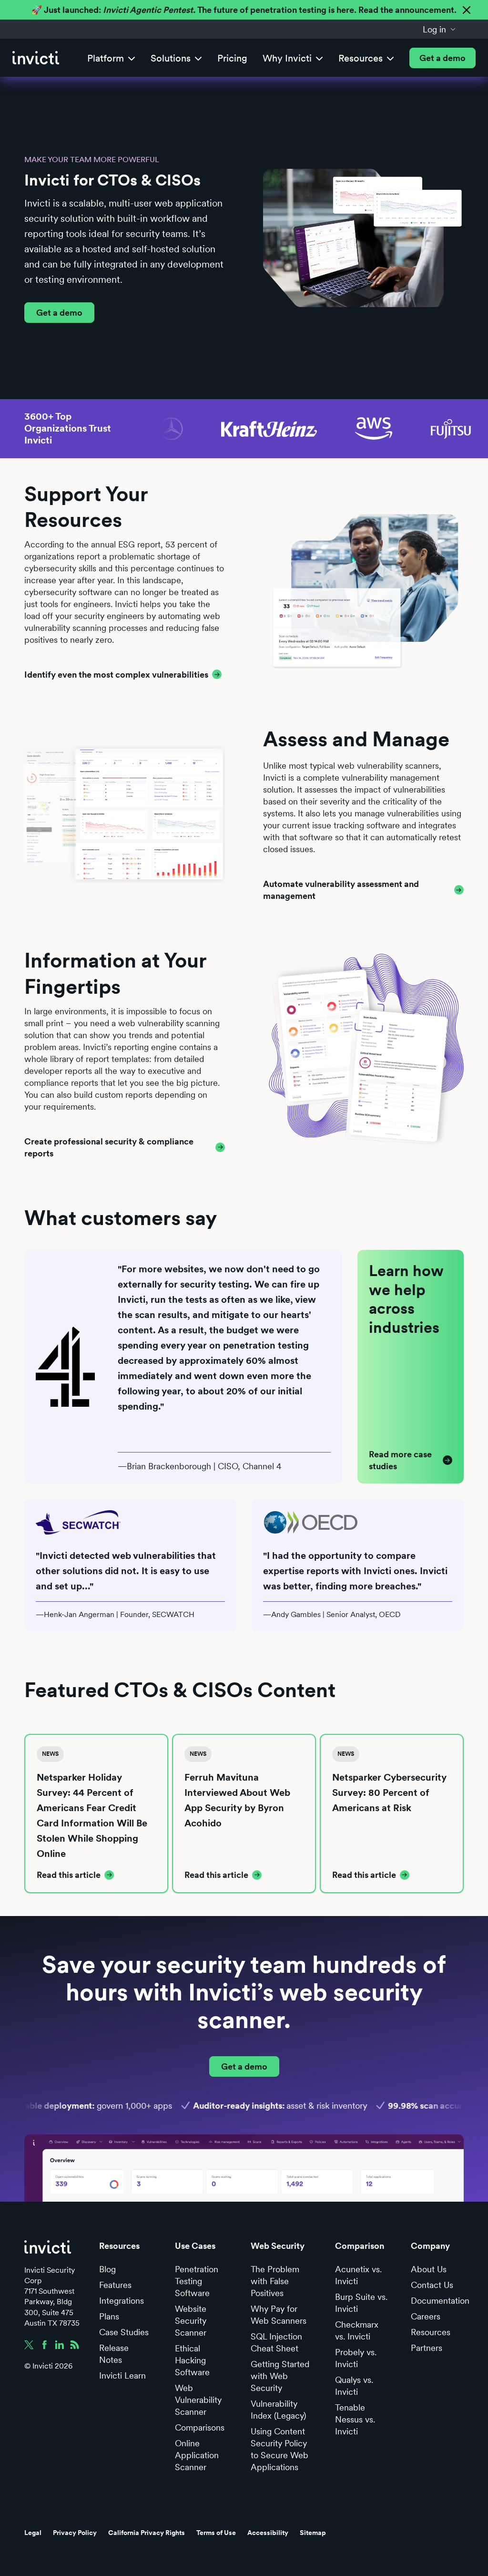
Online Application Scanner (197, 2455)
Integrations (122, 2301)
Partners (427, 2348)
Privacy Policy (75, 2533)
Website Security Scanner (191, 2321)
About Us (429, 2269)
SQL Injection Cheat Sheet (276, 2342)
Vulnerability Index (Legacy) (278, 2410)
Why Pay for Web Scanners (279, 2315)
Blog (107, 2269)
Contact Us (432, 2285)
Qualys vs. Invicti (354, 2386)
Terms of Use (216, 2533)
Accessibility (268, 2533)
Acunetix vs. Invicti (358, 2275)
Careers (426, 2316)
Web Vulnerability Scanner (198, 2400)
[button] (439, 29)
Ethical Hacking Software (192, 2360)
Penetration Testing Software (197, 2281)
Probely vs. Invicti (356, 2358)
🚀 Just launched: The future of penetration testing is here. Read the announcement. (244, 10)
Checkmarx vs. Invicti (357, 2330)
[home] (36, 58)
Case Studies (124, 2332)
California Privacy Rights (147, 2533)
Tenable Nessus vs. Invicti (355, 2419)
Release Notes (114, 2354)
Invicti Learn (122, 2375)
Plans (109, 2316)
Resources (431, 2332)
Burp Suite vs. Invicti (361, 2303)
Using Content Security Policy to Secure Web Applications (280, 2449)
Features (115, 2285)
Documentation (440, 2301)
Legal (33, 2533)
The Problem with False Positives (275, 2281)
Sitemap (313, 2533)
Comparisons (200, 2427)
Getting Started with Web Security (280, 2376)
